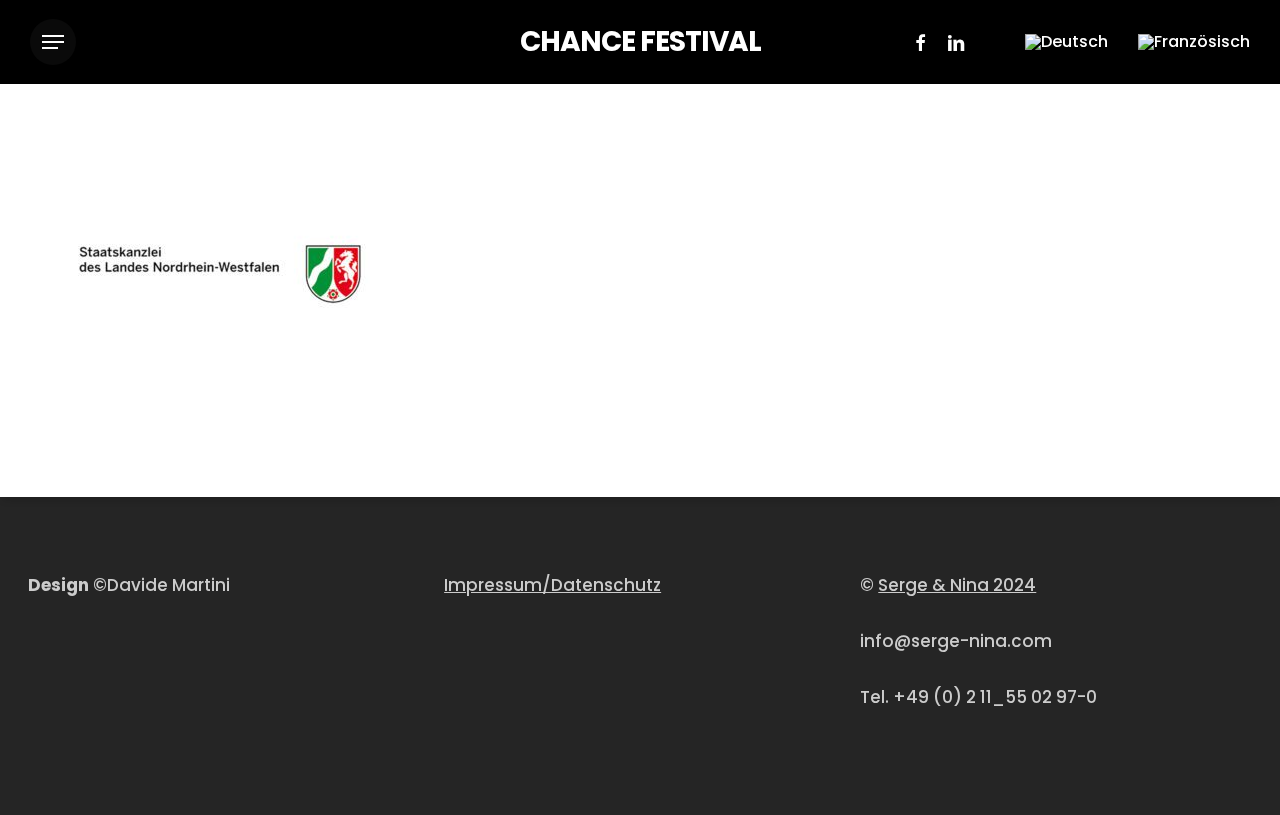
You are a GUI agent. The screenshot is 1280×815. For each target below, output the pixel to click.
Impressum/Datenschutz (552, 585)
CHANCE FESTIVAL (640, 42)
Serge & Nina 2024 (957, 585)
